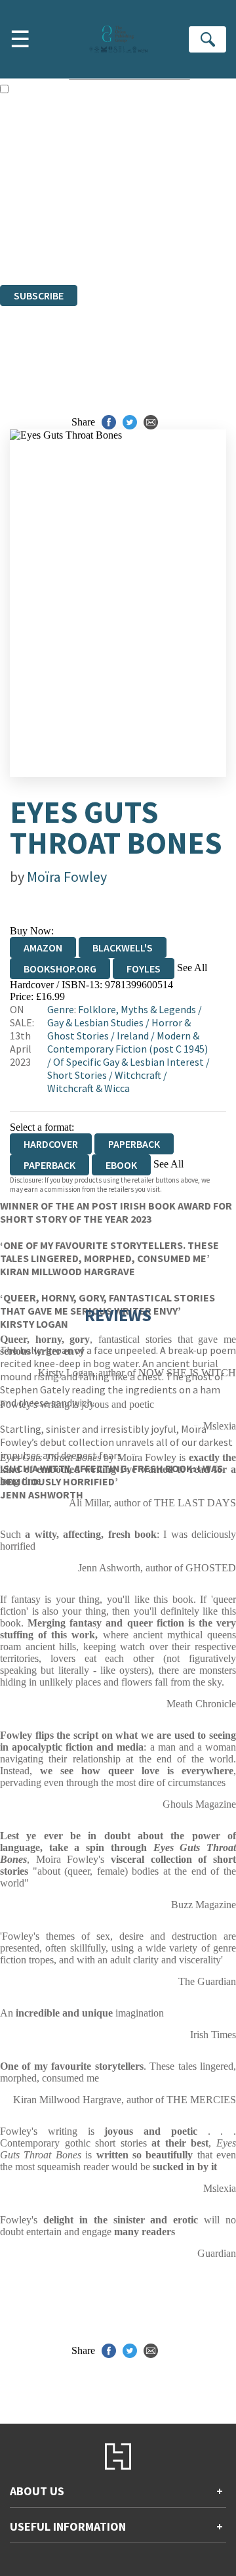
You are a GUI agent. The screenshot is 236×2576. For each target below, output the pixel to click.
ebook (121, 1165)
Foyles (144, 969)
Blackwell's (123, 948)
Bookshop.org (60, 969)
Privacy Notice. (32, 243)
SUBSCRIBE (39, 295)
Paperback (134, 1144)
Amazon (43, 948)
